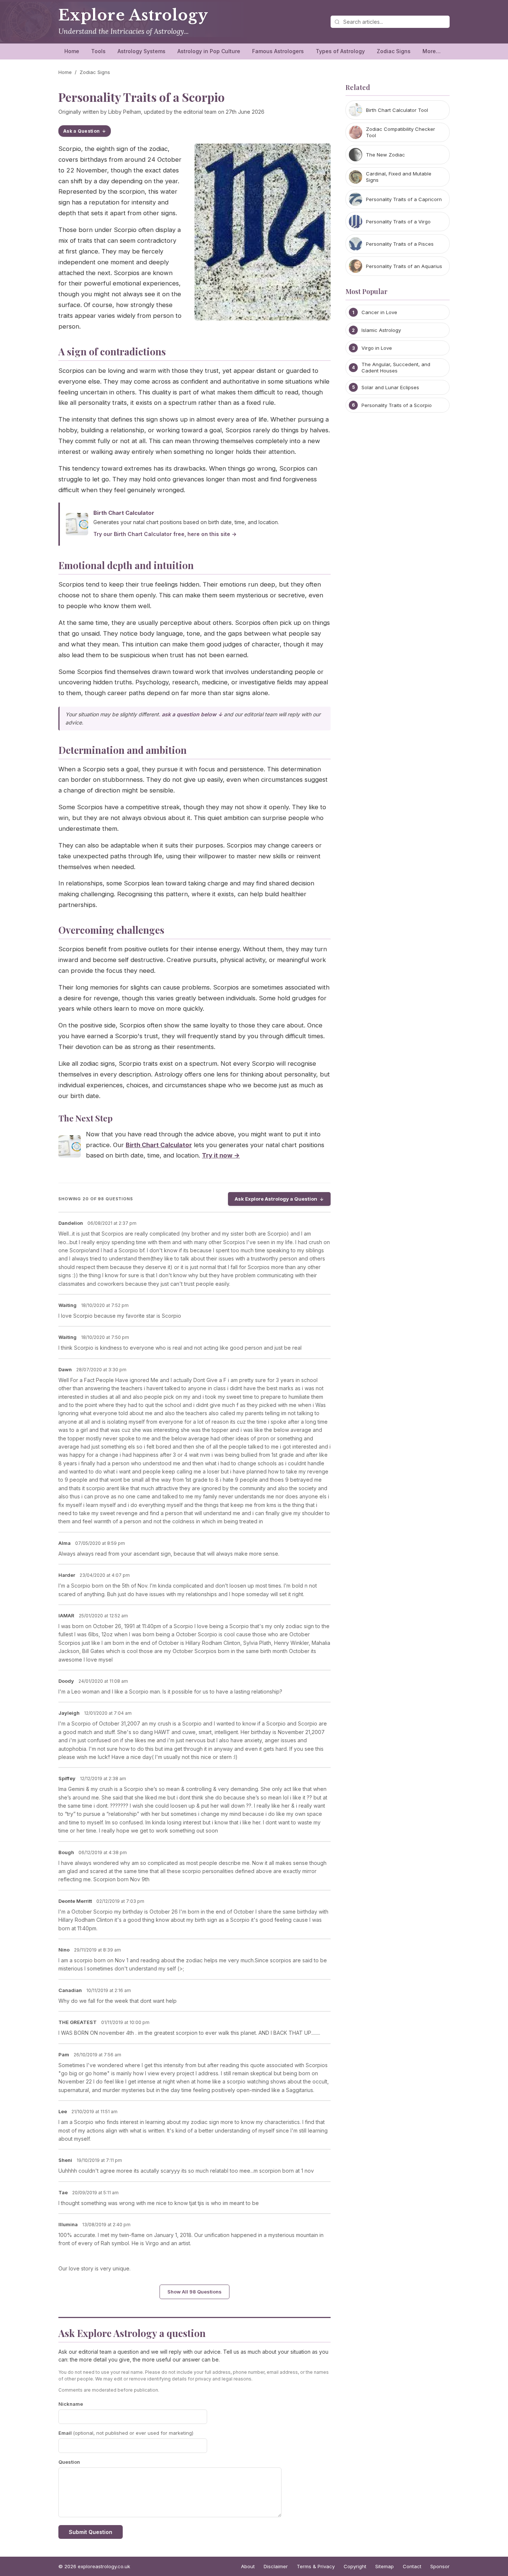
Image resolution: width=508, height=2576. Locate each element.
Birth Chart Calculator (124, 513)
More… (432, 51)
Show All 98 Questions (194, 2292)
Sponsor (440, 2566)
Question (69, 2462)
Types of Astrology (340, 51)
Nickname (71, 2404)
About (248, 2566)
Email (126, 2433)
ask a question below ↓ (192, 714)
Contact (412, 2566)
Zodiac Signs (394, 51)
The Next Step (86, 1118)
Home (72, 51)
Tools (98, 51)
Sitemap (385, 2566)
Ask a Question (81, 131)
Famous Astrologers (278, 51)
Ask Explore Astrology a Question (276, 1199)
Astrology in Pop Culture (209, 51)
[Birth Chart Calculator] (70, 1148)
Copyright (355, 2566)
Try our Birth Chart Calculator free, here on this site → (165, 534)
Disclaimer (276, 2566)
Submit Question (91, 2532)
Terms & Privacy (316, 2566)
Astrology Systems (142, 51)
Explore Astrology (133, 15)
